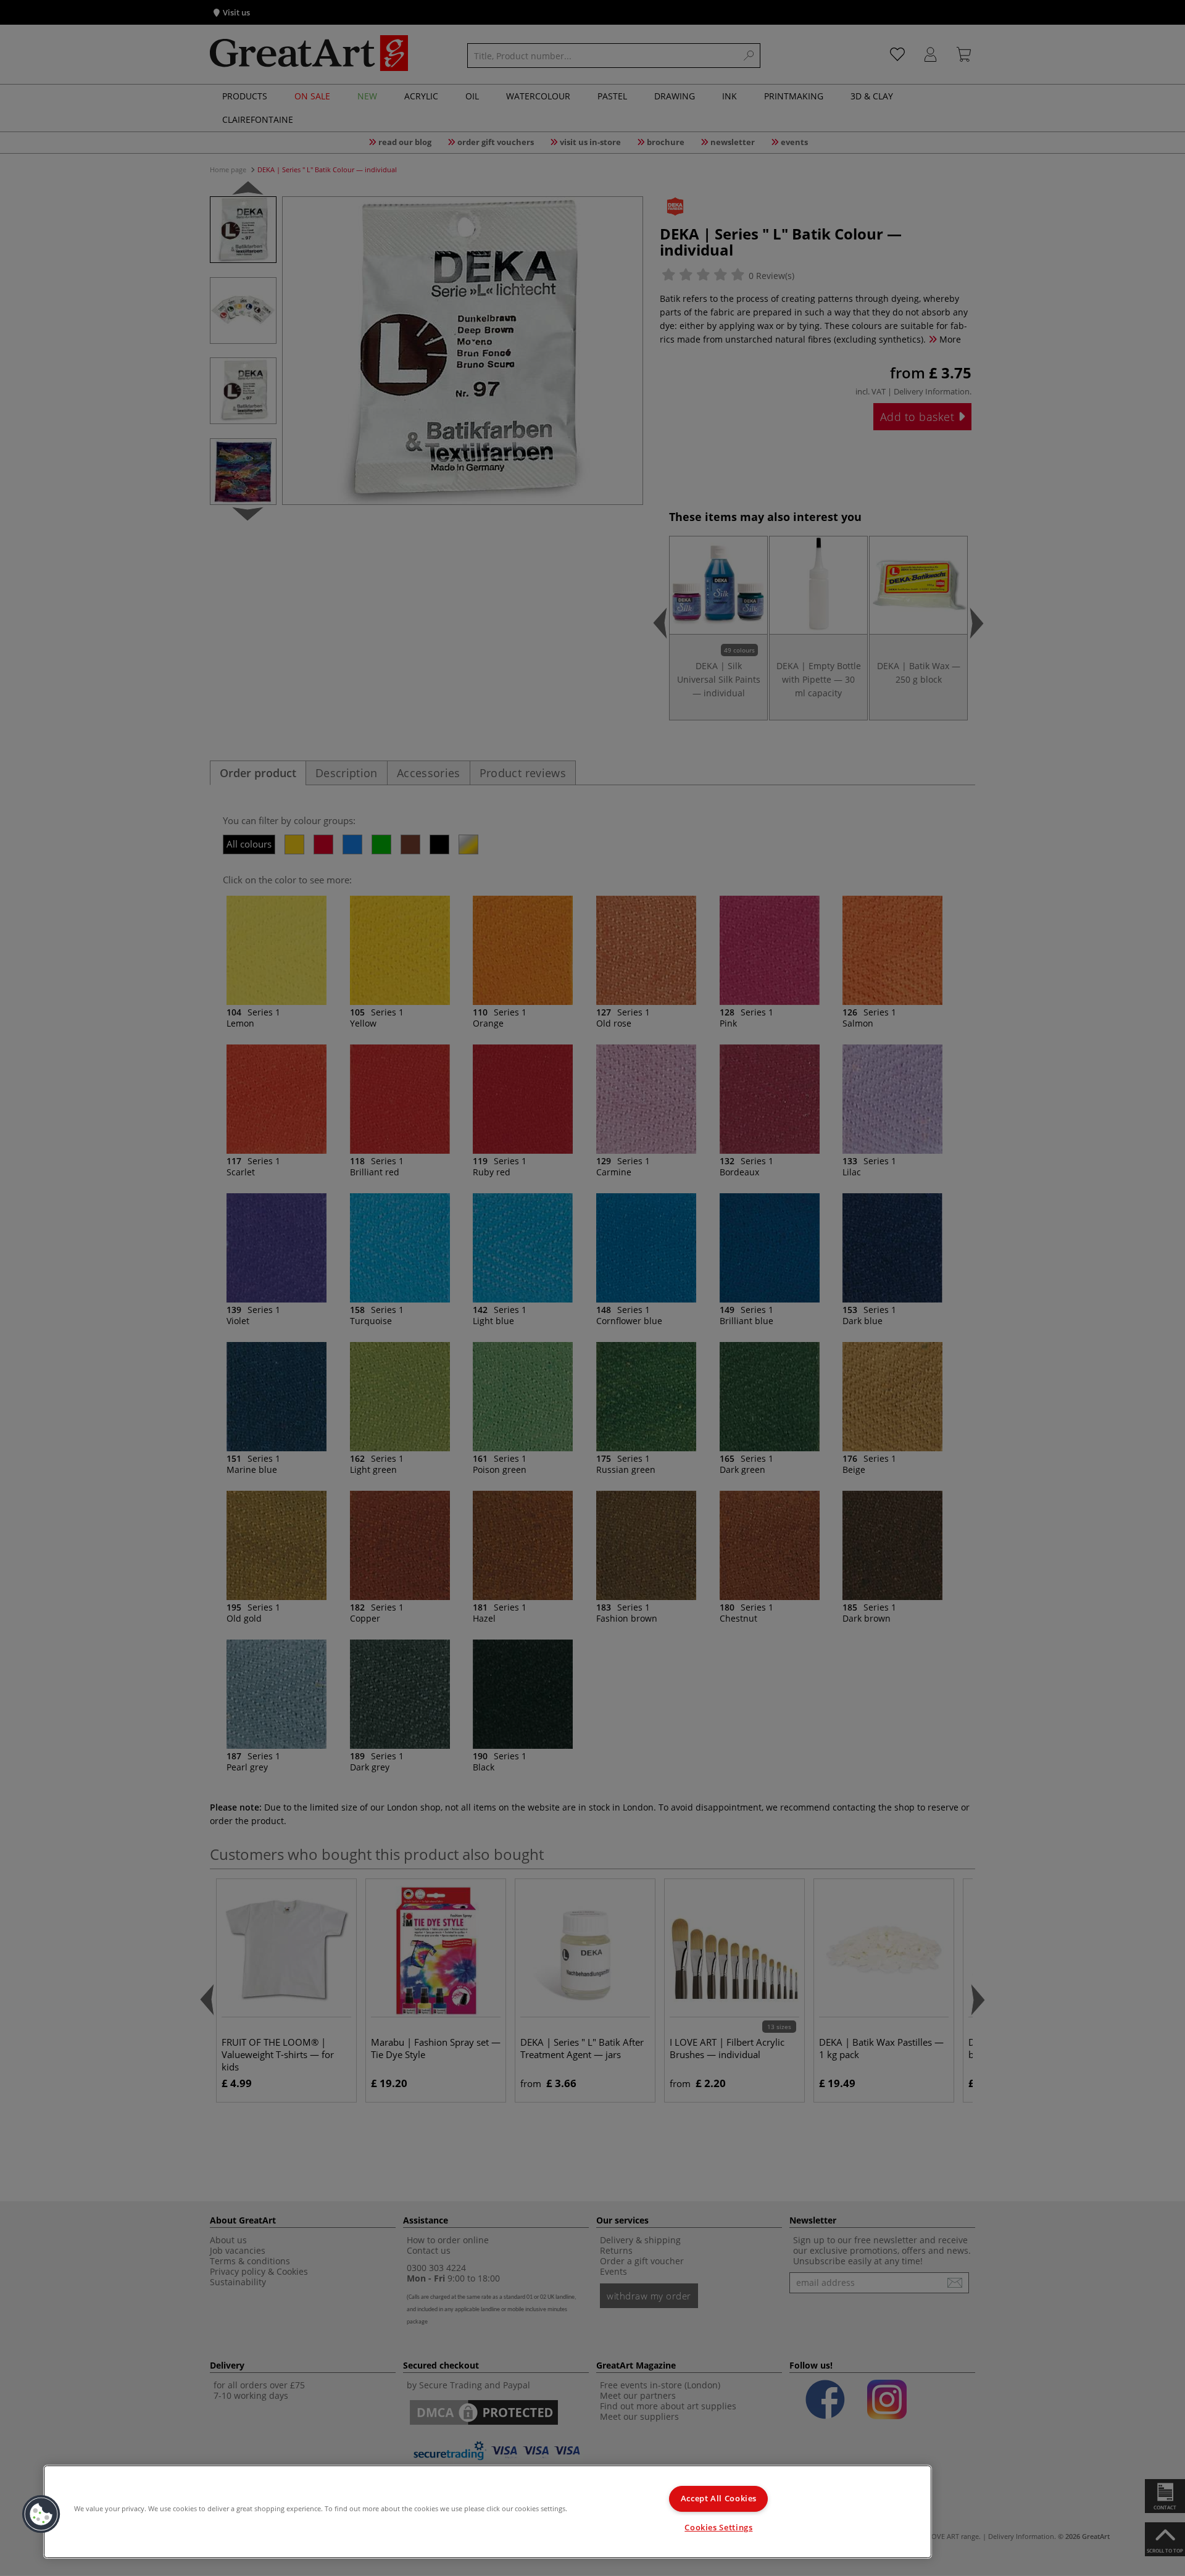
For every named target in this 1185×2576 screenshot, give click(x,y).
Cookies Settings (718, 2528)
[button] (41, 2514)
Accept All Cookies (719, 2499)
